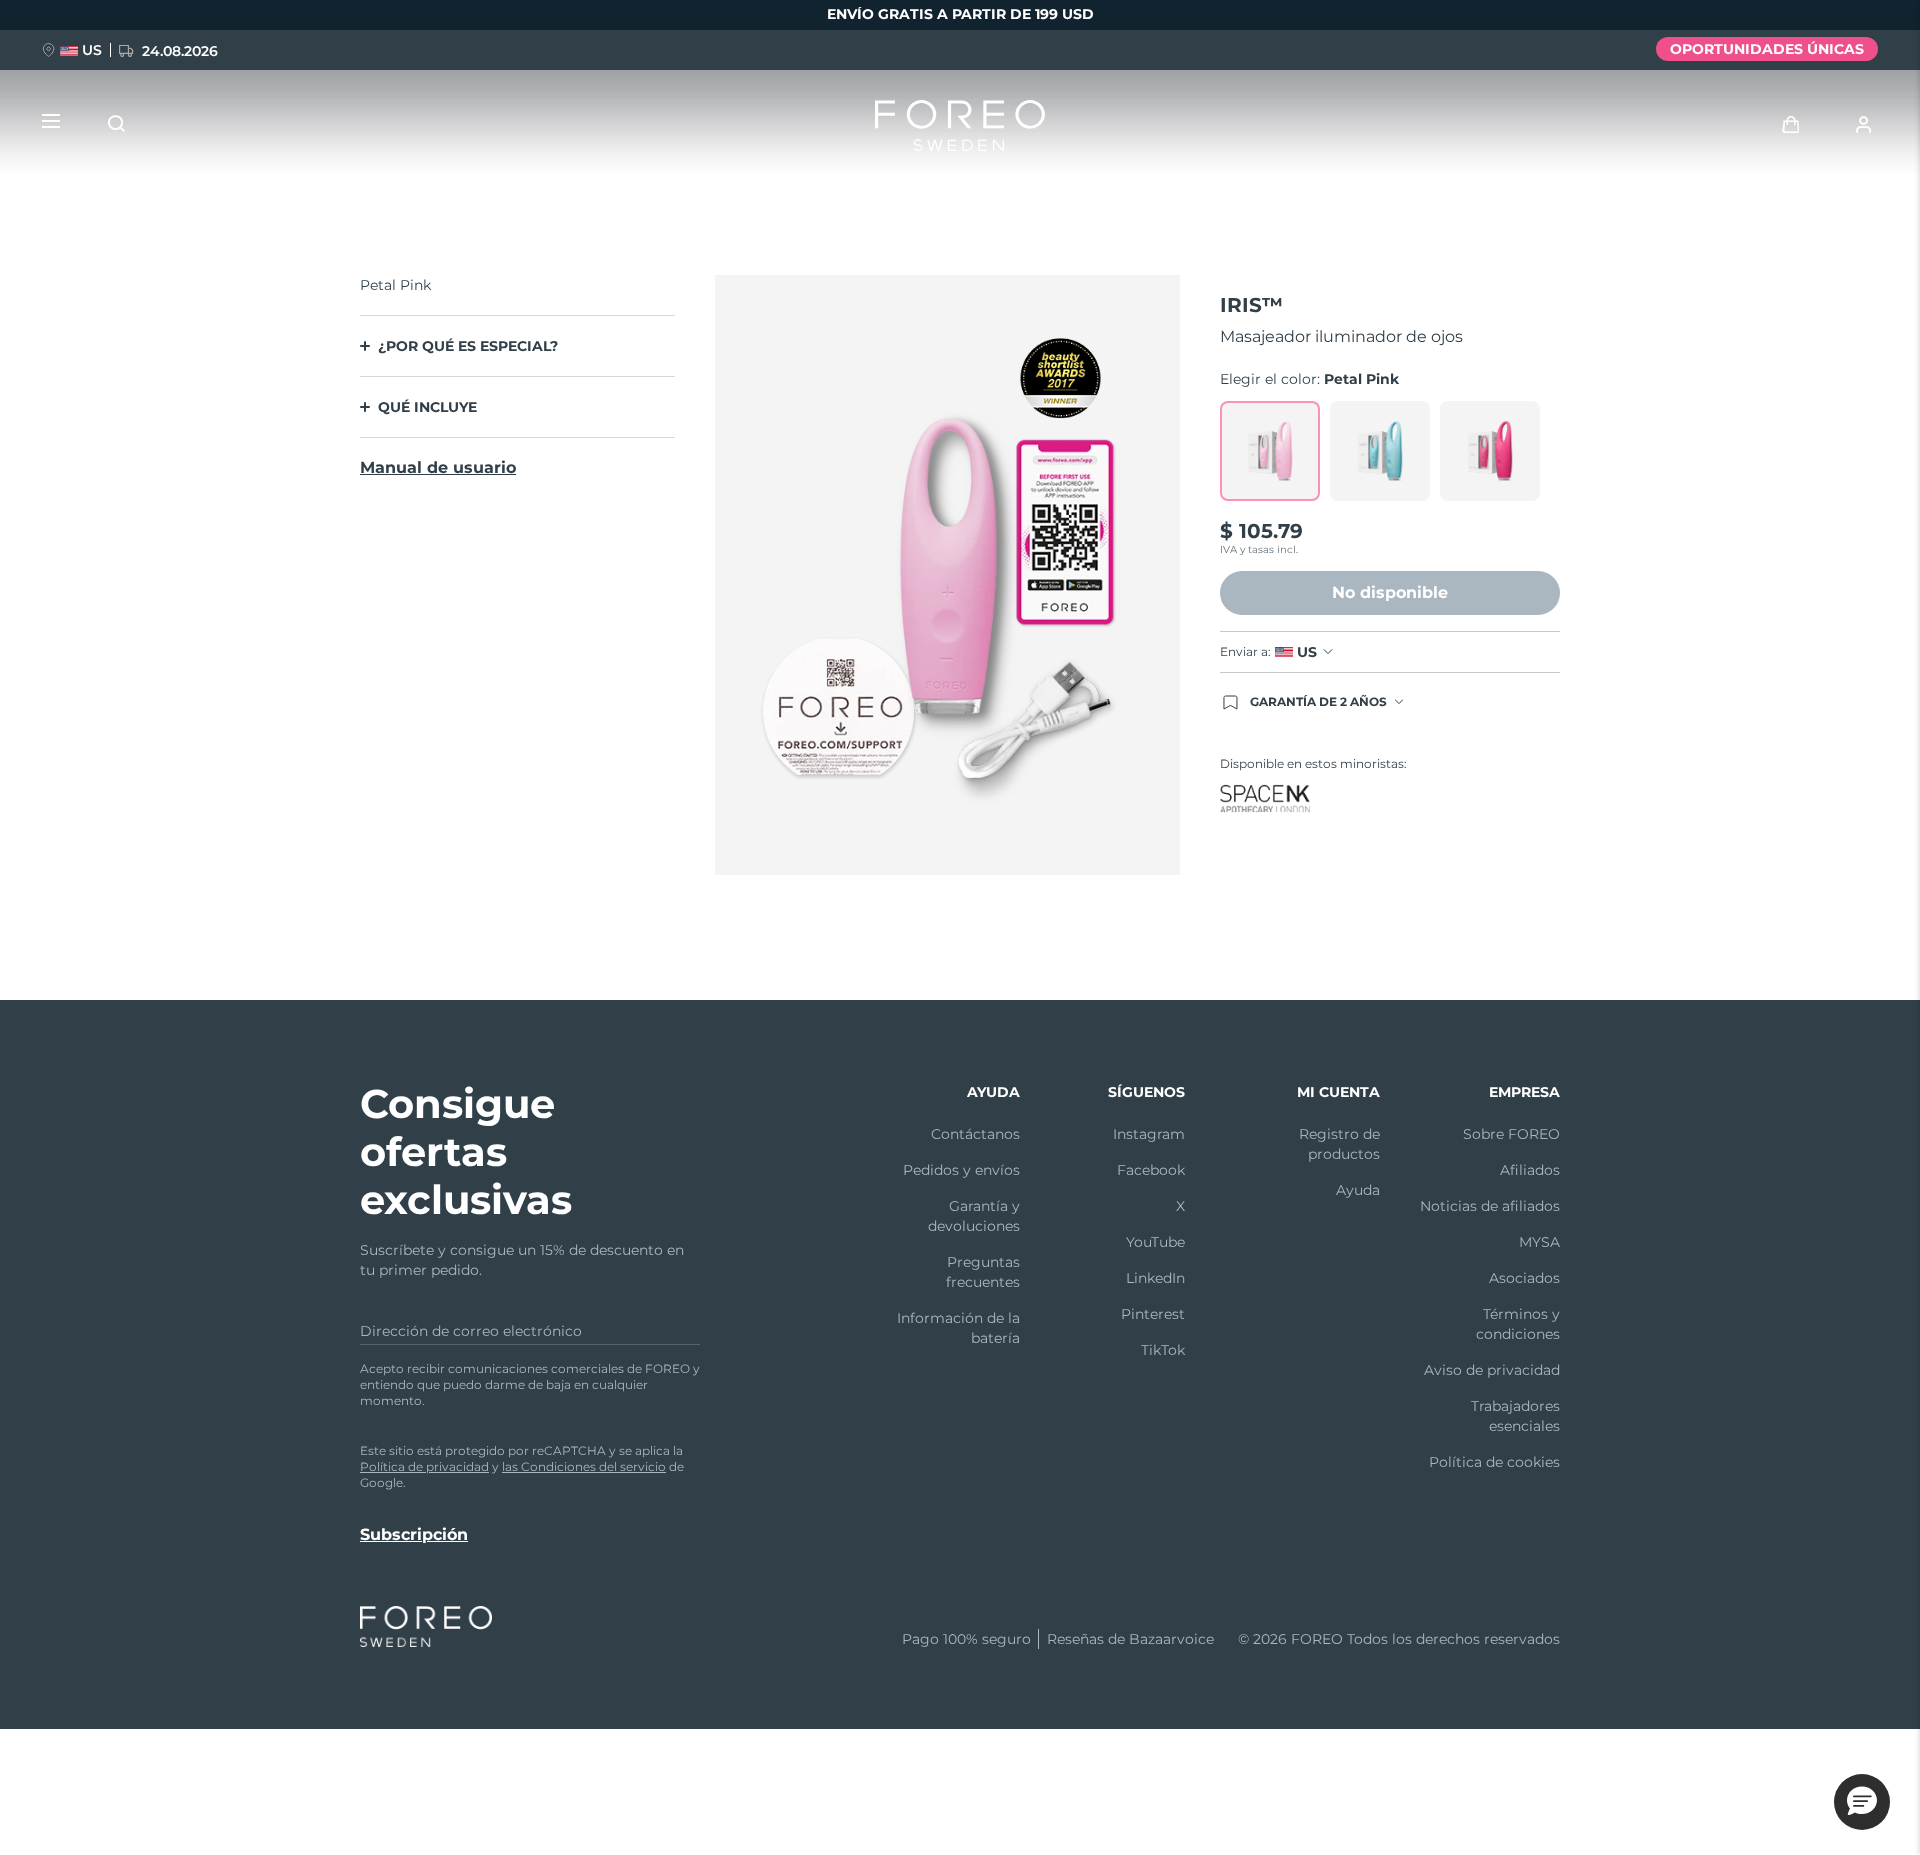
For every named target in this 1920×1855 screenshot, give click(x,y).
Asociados (1524, 1278)
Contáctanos (975, 1134)
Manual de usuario (438, 467)
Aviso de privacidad (1492, 1370)
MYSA (1539, 1242)
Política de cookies (1494, 1462)
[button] (1862, 1802)
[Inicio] (960, 130)
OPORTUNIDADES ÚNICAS (1767, 49)
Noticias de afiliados (1490, 1206)
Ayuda (1358, 1190)
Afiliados (1530, 1170)
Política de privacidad (424, 1466)
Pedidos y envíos (961, 1170)
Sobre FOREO (1511, 1134)
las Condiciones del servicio (584, 1466)
